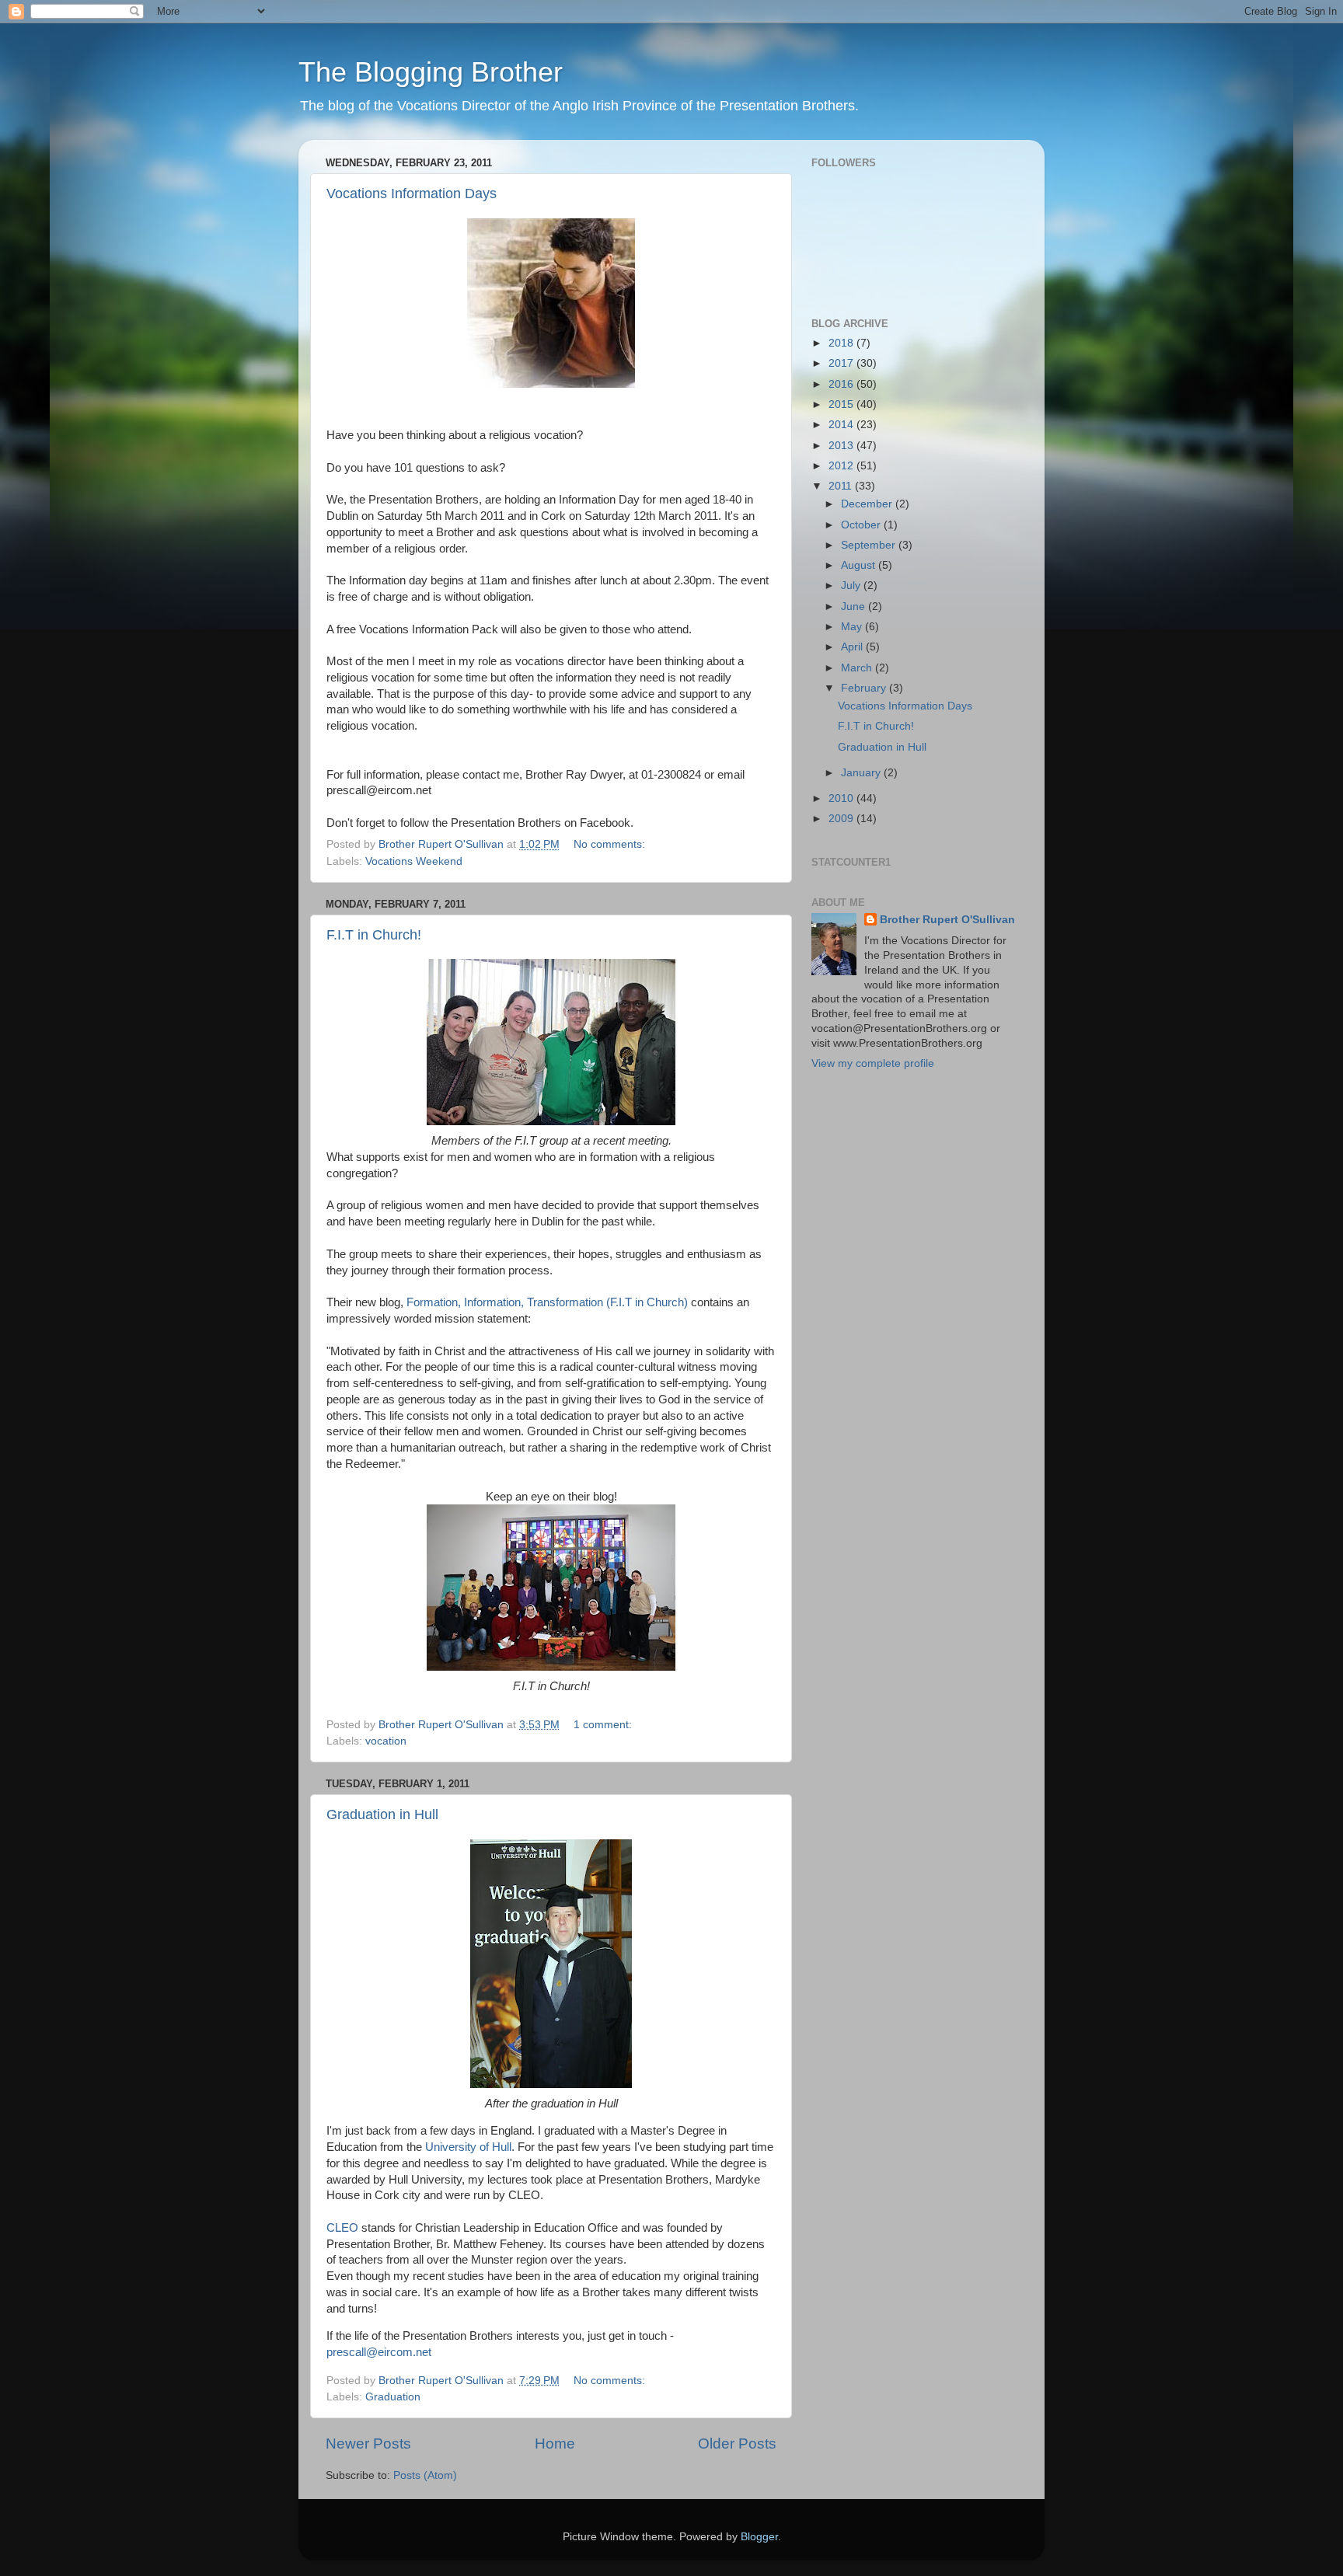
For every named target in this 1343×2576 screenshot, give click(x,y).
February (865, 688)
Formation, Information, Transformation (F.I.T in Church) (549, 1302)
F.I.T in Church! (374, 935)
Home (555, 2444)
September (870, 545)
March (858, 668)
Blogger (759, 2537)
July (852, 586)
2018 (842, 343)
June (855, 607)
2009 (842, 819)
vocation (386, 1741)
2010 (842, 798)
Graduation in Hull (382, 1814)
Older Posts (737, 2444)
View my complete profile (873, 1063)
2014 (842, 425)
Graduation (393, 2397)
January (862, 773)
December (868, 504)
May (853, 627)
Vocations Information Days (412, 193)
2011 (842, 486)
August (860, 565)
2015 (842, 404)
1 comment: (604, 1725)
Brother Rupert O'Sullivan (947, 920)
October (862, 525)
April (853, 647)
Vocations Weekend (414, 861)
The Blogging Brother (431, 72)
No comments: (611, 844)
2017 (842, 363)
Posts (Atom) (425, 2475)
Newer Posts (368, 2444)
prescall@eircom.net (379, 2352)
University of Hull (468, 2147)
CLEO (342, 2228)
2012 (842, 466)
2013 (842, 446)
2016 (842, 384)
